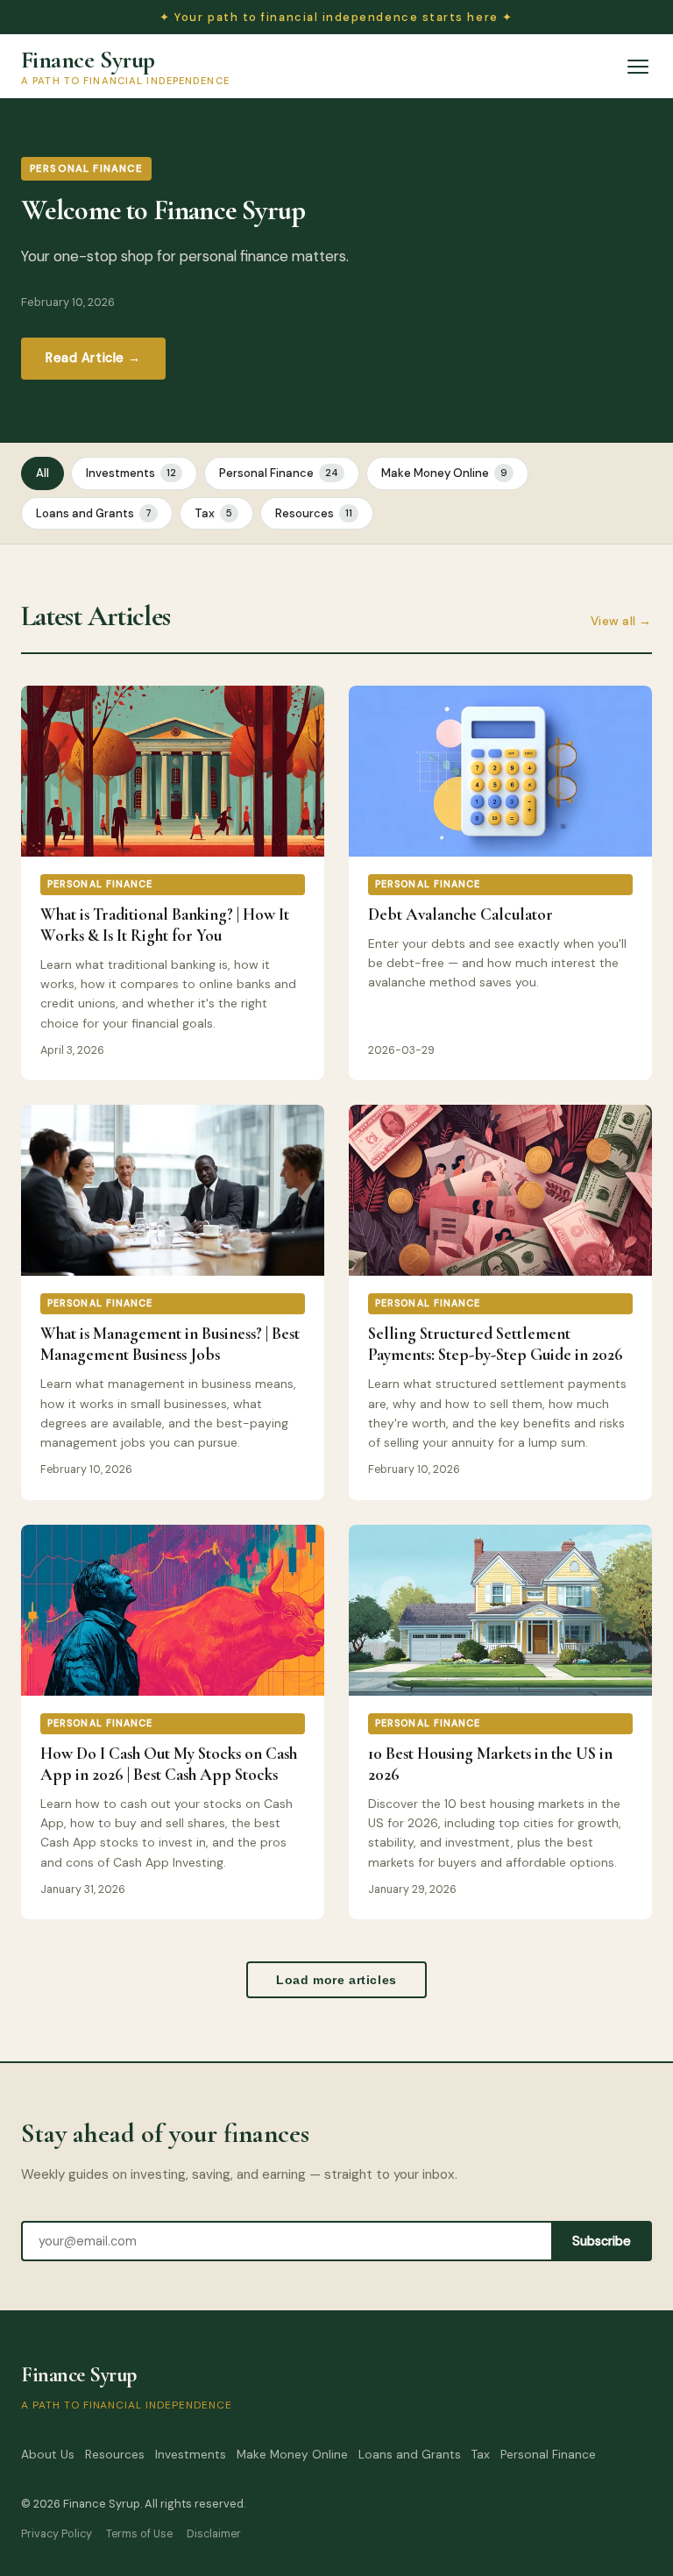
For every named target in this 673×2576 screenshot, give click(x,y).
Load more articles (336, 1980)
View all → (621, 621)
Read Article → (93, 358)
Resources (314, 513)
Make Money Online (444, 473)
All (43, 473)
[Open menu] (638, 67)
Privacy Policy (57, 2534)
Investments (131, 473)
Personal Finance (279, 473)
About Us (48, 2455)
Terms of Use (139, 2534)
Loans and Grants (94, 513)
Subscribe (602, 2241)
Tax (213, 513)
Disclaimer (214, 2534)
